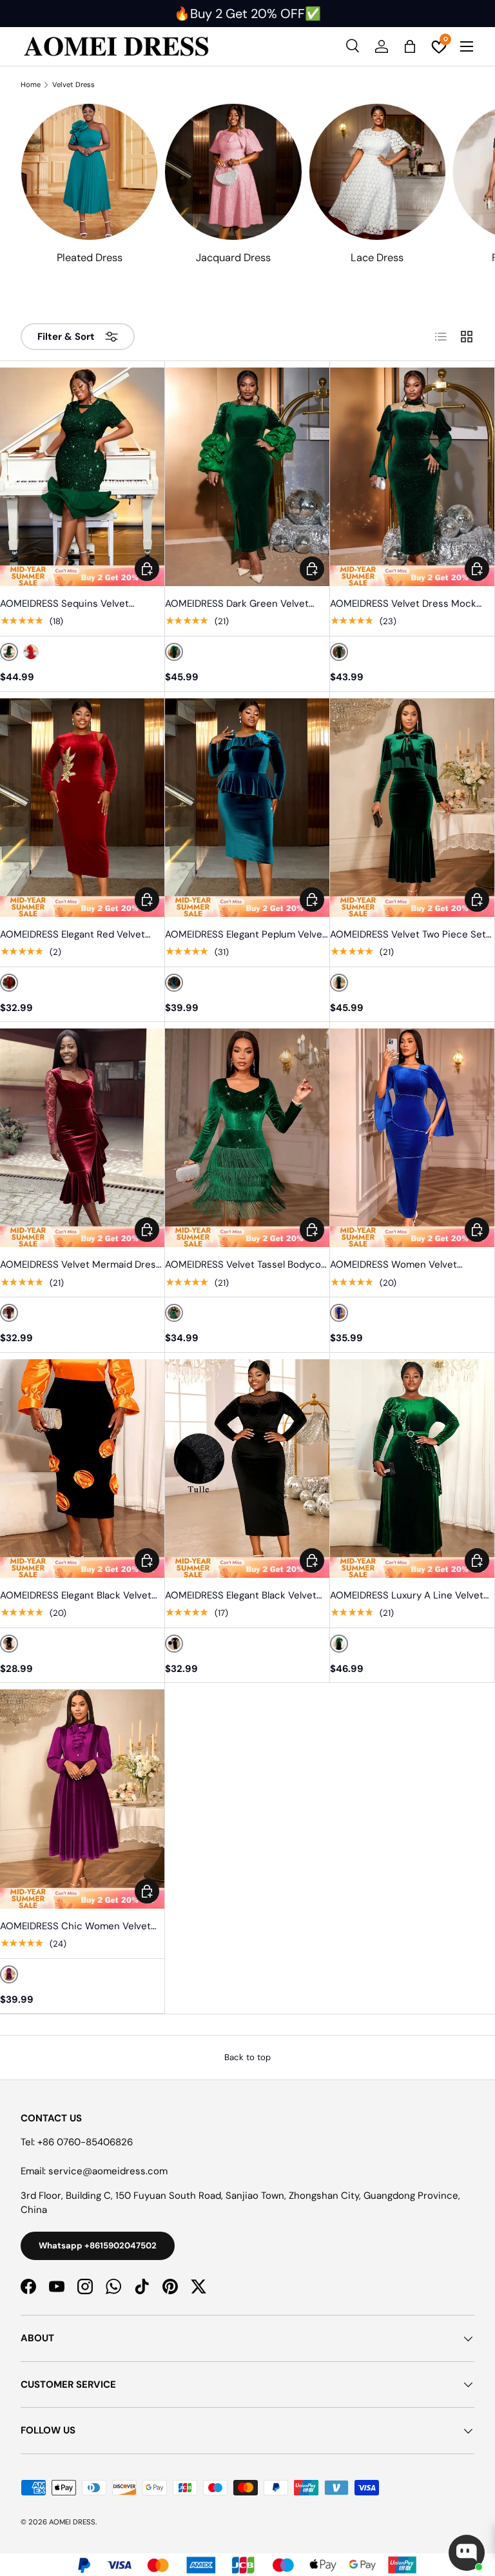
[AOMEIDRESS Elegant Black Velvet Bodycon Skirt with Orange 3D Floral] (82, 1469)
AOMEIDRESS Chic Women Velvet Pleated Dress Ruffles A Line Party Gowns (77, 1927)
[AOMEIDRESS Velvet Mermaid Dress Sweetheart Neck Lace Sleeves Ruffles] (82, 1138)
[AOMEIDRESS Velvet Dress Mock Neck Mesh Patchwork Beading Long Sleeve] (412, 477)
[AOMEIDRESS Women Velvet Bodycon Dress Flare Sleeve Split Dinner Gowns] (412, 1138)
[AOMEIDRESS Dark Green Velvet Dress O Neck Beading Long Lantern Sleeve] (247, 477)
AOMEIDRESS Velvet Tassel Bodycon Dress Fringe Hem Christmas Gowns (247, 1265)
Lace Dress (377, 258)
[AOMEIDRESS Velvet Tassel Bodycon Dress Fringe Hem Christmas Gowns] (247, 1138)
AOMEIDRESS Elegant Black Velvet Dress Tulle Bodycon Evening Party (243, 1596)
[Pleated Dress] (89, 172)
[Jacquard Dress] (233, 172)
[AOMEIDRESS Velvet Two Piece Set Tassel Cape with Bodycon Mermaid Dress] (412, 808)
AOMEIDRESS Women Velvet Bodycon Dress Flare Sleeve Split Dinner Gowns (404, 1265)
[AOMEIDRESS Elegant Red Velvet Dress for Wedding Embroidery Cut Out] (82, 808)
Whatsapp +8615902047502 (98, 2246)
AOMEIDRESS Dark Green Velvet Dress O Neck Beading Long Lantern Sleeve (247, 604)
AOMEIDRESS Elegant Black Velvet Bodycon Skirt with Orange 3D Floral (81, 1596)
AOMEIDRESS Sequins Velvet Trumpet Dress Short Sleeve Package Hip (64, 604)
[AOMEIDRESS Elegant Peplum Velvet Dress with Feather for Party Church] (247, 808)
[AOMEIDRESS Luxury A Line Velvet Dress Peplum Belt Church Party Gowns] (412, 1469)
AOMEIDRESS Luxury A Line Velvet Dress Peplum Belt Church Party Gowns (407, 1596)
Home (31, 85)
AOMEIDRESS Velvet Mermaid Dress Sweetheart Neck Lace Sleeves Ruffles (81, 1265)
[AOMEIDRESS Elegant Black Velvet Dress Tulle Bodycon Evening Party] (247, 1469)
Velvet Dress (73, 85)
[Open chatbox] (467, 2553)
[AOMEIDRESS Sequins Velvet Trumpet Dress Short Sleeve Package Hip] (82, 477)
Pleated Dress (90, 258)
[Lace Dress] (377, 172)
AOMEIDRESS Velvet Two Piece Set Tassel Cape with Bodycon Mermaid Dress (410, 935)
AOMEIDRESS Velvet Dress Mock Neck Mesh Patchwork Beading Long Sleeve (403, 604)
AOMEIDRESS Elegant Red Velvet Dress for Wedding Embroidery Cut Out (79, 935)
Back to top (247, 2057)
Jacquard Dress (233, 258)
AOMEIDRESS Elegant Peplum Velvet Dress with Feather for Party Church (246, 935)
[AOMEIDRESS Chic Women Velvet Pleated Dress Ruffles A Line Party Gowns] (82, 1799)
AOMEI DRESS (72, 2522)
